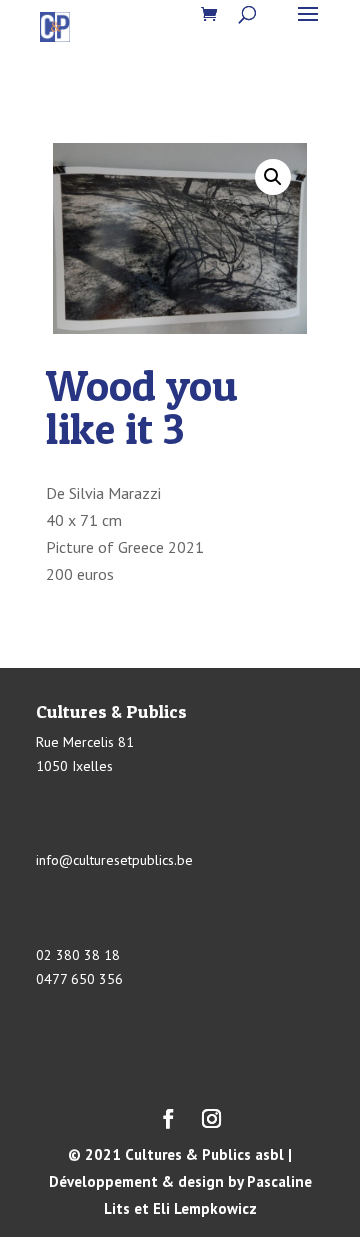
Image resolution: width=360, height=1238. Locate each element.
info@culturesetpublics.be (114, 860)
